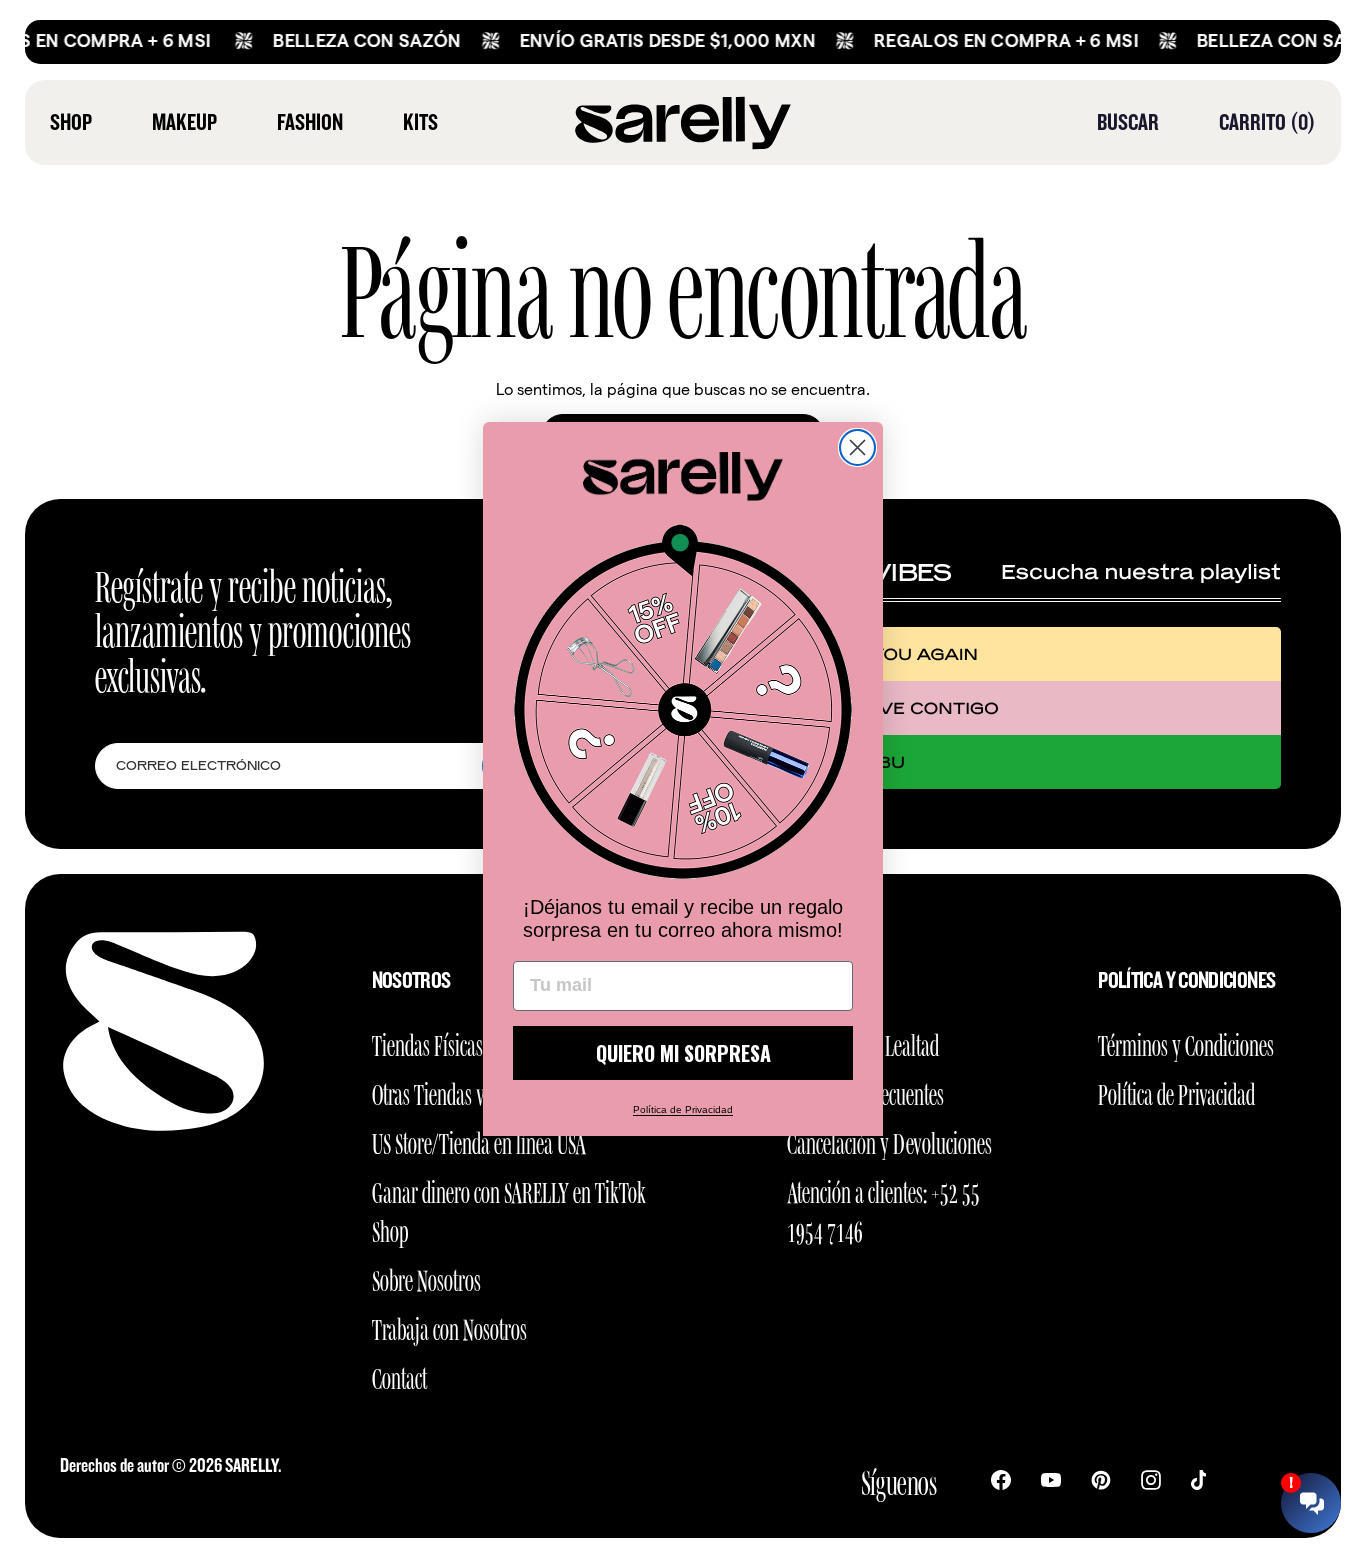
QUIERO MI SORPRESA (683, 1053)
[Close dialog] (857, 447)
